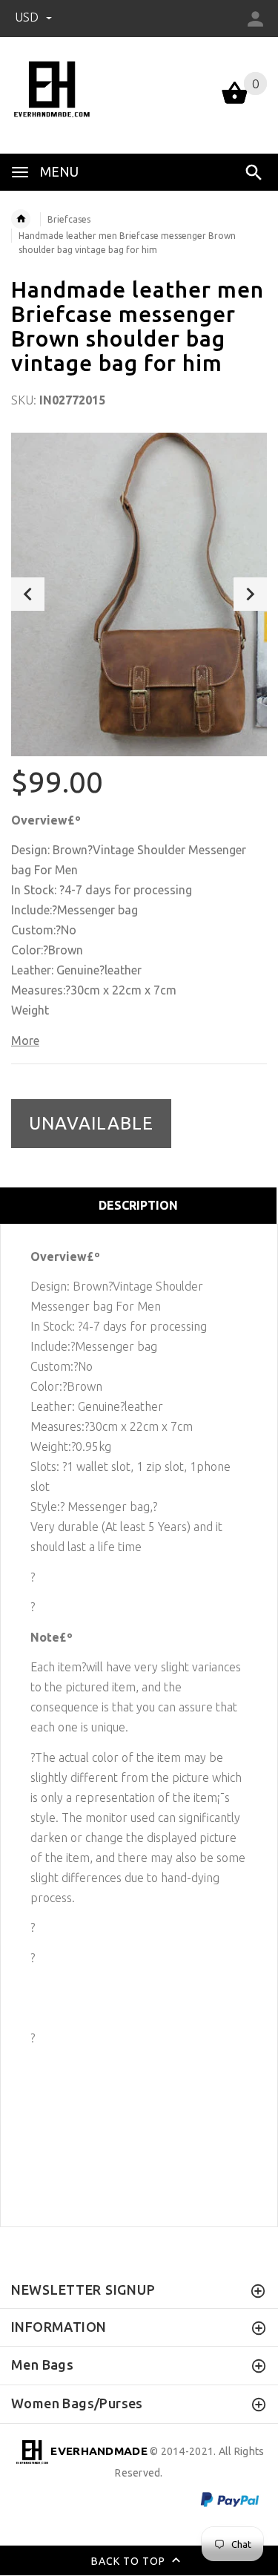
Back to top (130, 2561)
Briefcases (69, 219)
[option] (139, 594)
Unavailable (91, 1123)
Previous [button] (28, 594)
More (25, 1040)
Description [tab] (138, 1205)
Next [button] (250, 594)
